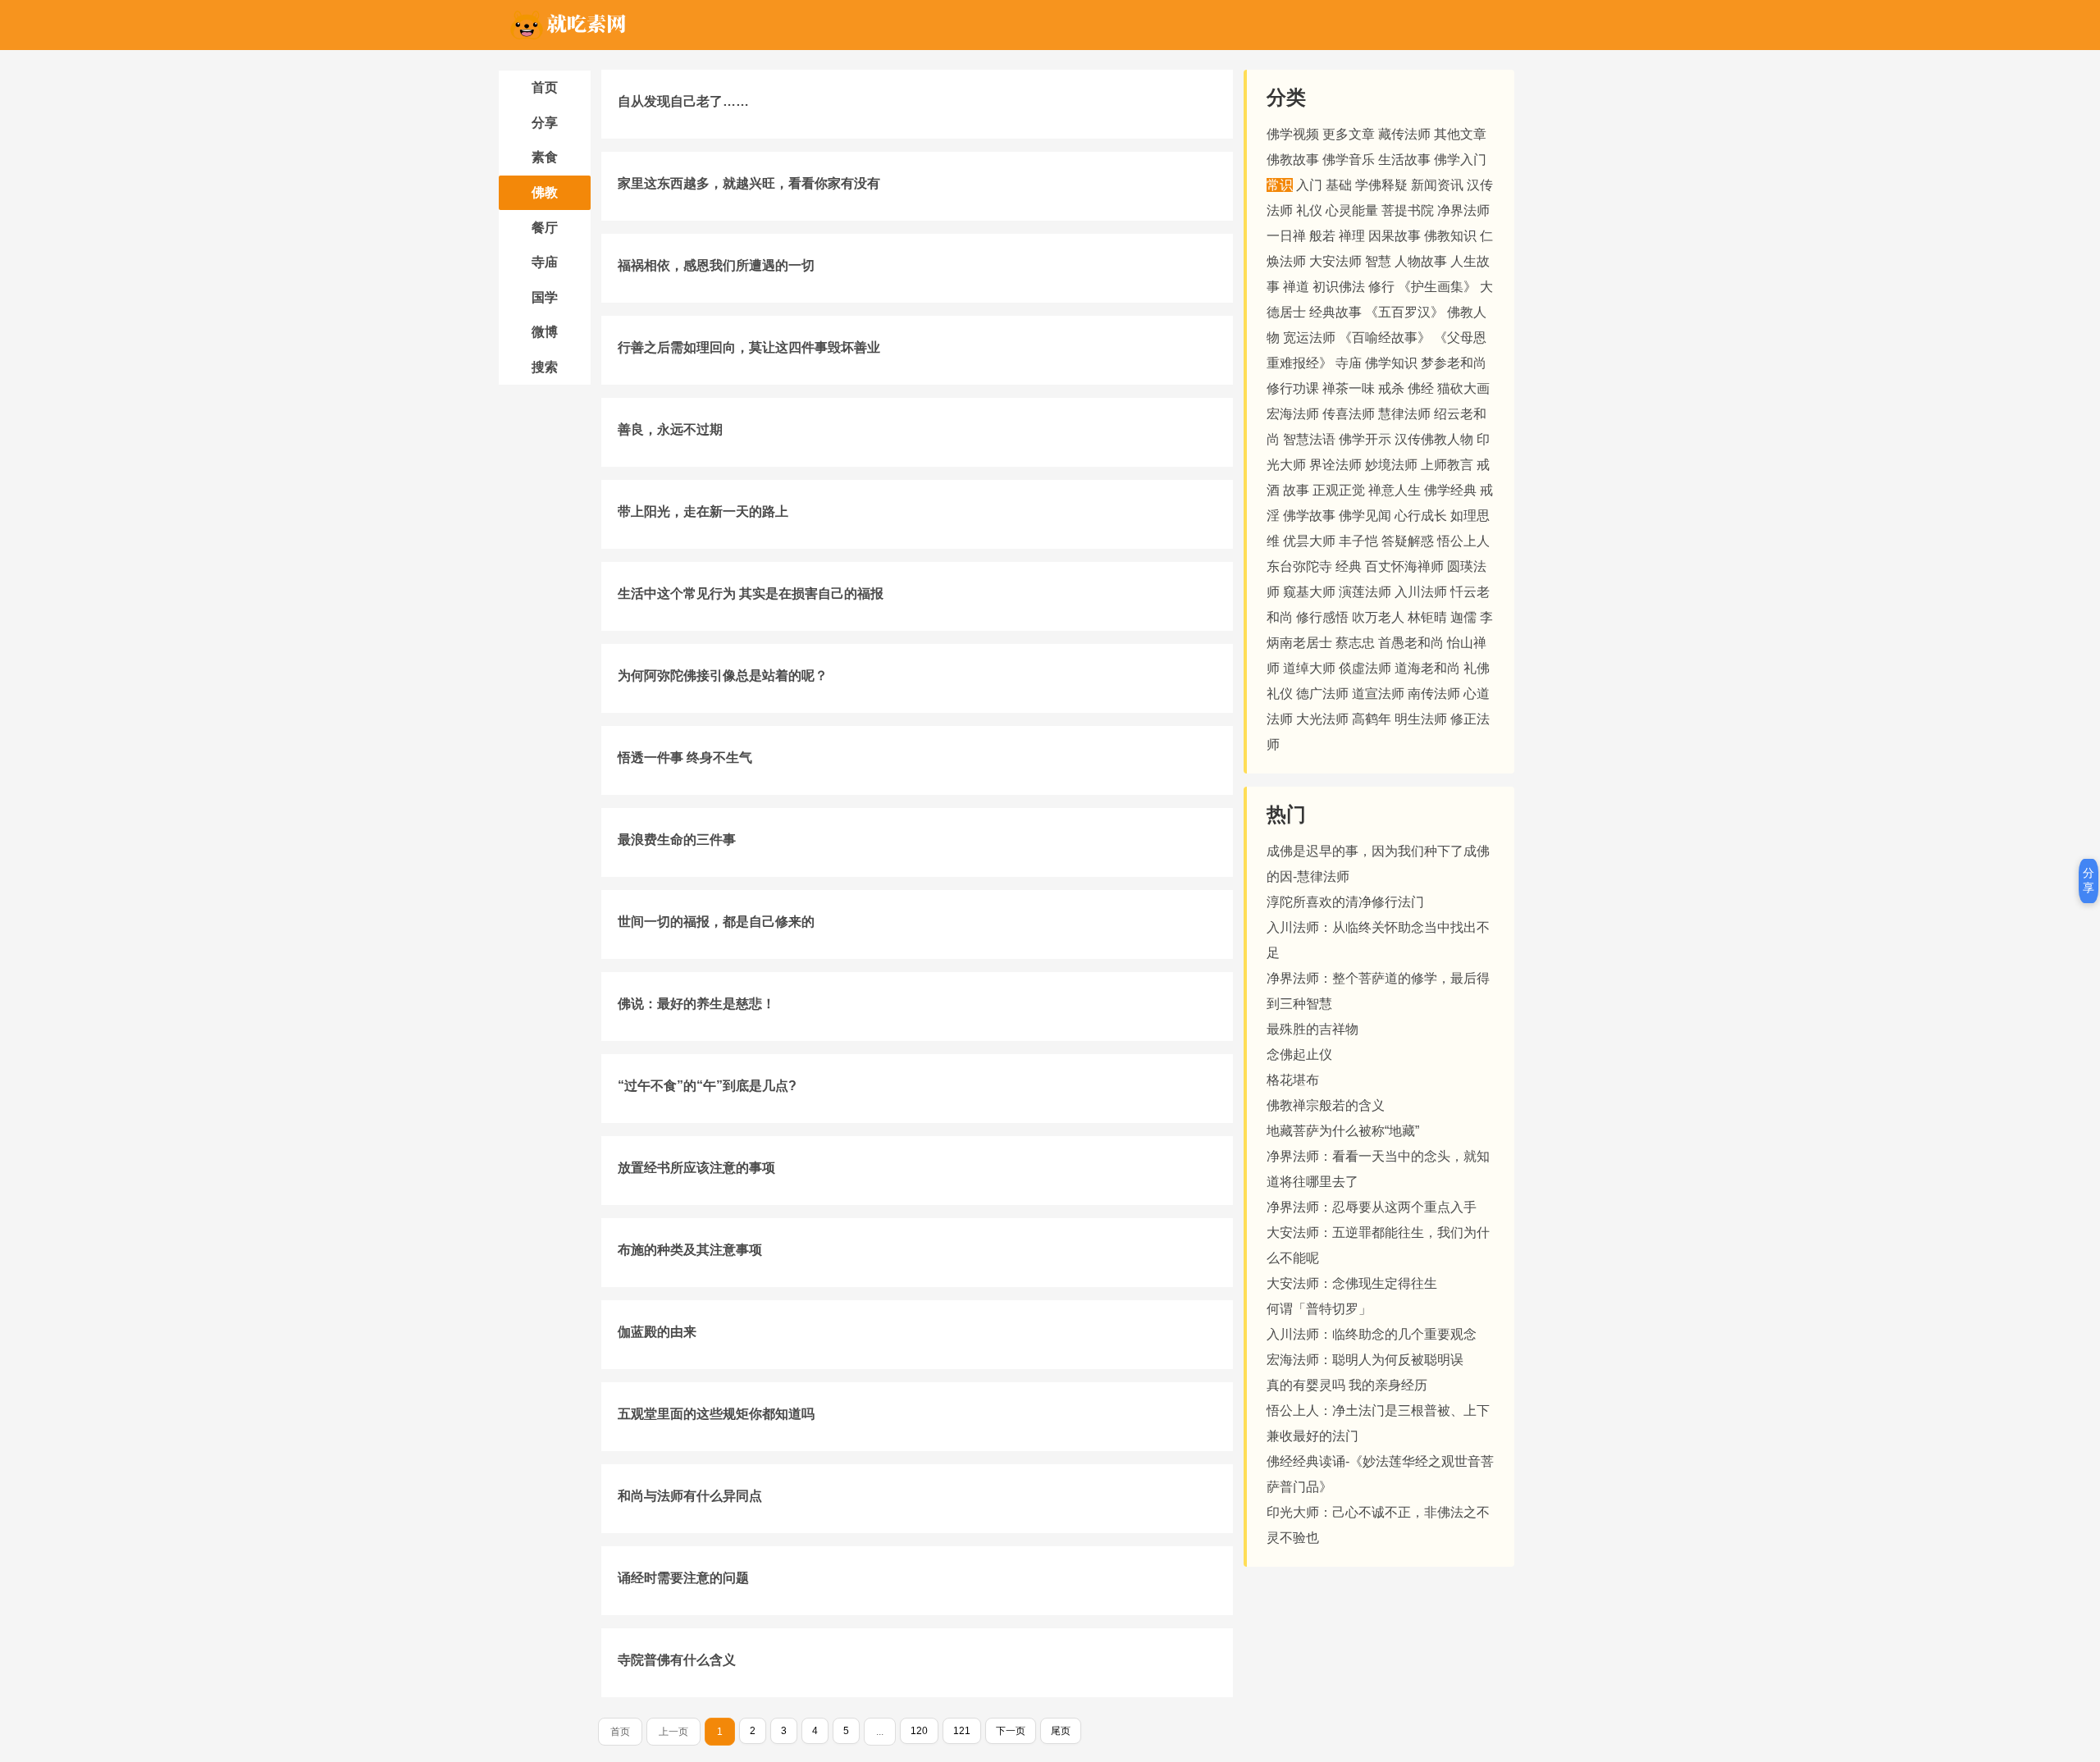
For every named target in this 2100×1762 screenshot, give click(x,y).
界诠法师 (1335, 465)
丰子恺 (1358, 541)
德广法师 (1322, 694)
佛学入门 (1460, 160)
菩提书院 (1408, 210)
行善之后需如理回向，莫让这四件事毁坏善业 (749, 347)
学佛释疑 (1381, 185)
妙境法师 (1391, 465)
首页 (545, 87)
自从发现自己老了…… (683, 101)
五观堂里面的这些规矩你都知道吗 (716, 1414)
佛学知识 (1391, 363)
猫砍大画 (1463, 388)
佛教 (545, 192)
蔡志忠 (1355, 643)
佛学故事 (1309, 516)
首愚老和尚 (1411, 643)
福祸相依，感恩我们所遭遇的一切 (716, 265)
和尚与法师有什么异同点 (690, 1496)
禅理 (1352, 236)
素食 (545, 157)
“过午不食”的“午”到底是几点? (707, 1086)
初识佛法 (1339, 287)
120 (919, 1731)
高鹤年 (1372, 719)
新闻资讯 (1437, 185)
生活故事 (1404, 160)
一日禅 (1286, 236)
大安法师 (1335, 261)
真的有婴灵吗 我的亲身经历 (1347, 1385)
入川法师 (1421, 592)
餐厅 (545, 228)
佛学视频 (1293, 134)
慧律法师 (1404, 414)
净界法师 (1463, 210)
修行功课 (1293, 388)
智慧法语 (1309, 439)
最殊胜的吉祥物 (1312, 1029)
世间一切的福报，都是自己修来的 (716, 922)
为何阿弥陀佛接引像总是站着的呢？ (723, 676)
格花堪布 (1293, 1080)
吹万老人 (1378, 617)
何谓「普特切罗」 (1319, 1309)
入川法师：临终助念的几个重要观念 (1372, 1334)
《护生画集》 (1437, 287)
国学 (545, 297)
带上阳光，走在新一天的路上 (703, 511)
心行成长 (1421, 516)
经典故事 (1335, 312)
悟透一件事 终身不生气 (685, 758)
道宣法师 (1378, 694)
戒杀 (1391, 388)
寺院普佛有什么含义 (677, 1660)
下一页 (1011, 1731)
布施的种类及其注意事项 (690, 1250)
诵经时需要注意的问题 (683, 1578)
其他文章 (1460, 134)
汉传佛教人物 (1434, 439)
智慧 (1378, 261)
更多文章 (1349, 134)
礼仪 (1309, 210)
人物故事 (1421, 261)
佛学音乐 (1349, 160)
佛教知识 (1450, 236)
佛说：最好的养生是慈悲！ (696, 1004)
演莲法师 (1365, 592)
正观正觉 (1339, 490)
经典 (1349, 566)
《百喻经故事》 (1385, 338)
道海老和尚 (1427, 668)
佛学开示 (1365, 439)
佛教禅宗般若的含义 (1326, 1105)
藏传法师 (1404, 134)
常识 (1280, 185)
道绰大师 (1309, 668)
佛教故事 (1293, 160)
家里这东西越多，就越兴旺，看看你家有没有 (749, 183)
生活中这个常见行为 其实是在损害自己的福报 (751, 593)
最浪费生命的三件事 (677, 840)
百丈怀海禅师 (1404, 566)
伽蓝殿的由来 (657, 1332)
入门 (1309, 185)
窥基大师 (1309, 592)
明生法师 (1421, 719)
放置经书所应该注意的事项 (696, 1168)
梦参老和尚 (1454, 363)
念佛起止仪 (1299, 1054)
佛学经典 (1450, 490)
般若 (1322, 236)
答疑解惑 (1408, 541)
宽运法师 (1309, 338)
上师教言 (1447, 465)
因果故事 (1395, 236)
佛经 (1421, 388)
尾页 (1061, 1731)
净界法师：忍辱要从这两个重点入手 (1372, 1207)
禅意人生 (1395, 490)
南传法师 (1434, 694)
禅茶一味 (1349, 388)
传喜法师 (1349, 414)
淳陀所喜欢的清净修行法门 (1345, 902)
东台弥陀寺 (1299, 566)
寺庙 (545, 262)
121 (962, 1731)
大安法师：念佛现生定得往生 (1352, 1283)
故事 (1296, 490)
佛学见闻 (1365, 516)
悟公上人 (1463, 541)
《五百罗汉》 (1404, 312)
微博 (545, 332)
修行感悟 (1322, 617)
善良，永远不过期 (670, 429)
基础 (1339, 185)
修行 (1381, 287)
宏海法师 (1293, 414)
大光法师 (1322, 719)
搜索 (545, 367)
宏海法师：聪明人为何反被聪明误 (1365, 1360)
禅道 (1296, 287)
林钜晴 (1427, 617)
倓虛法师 (1365, 668)
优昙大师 (1309, 541)
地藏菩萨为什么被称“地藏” (1343, 1131)
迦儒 (1463, 617)
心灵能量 (1352, 210)
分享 (545, 123)
